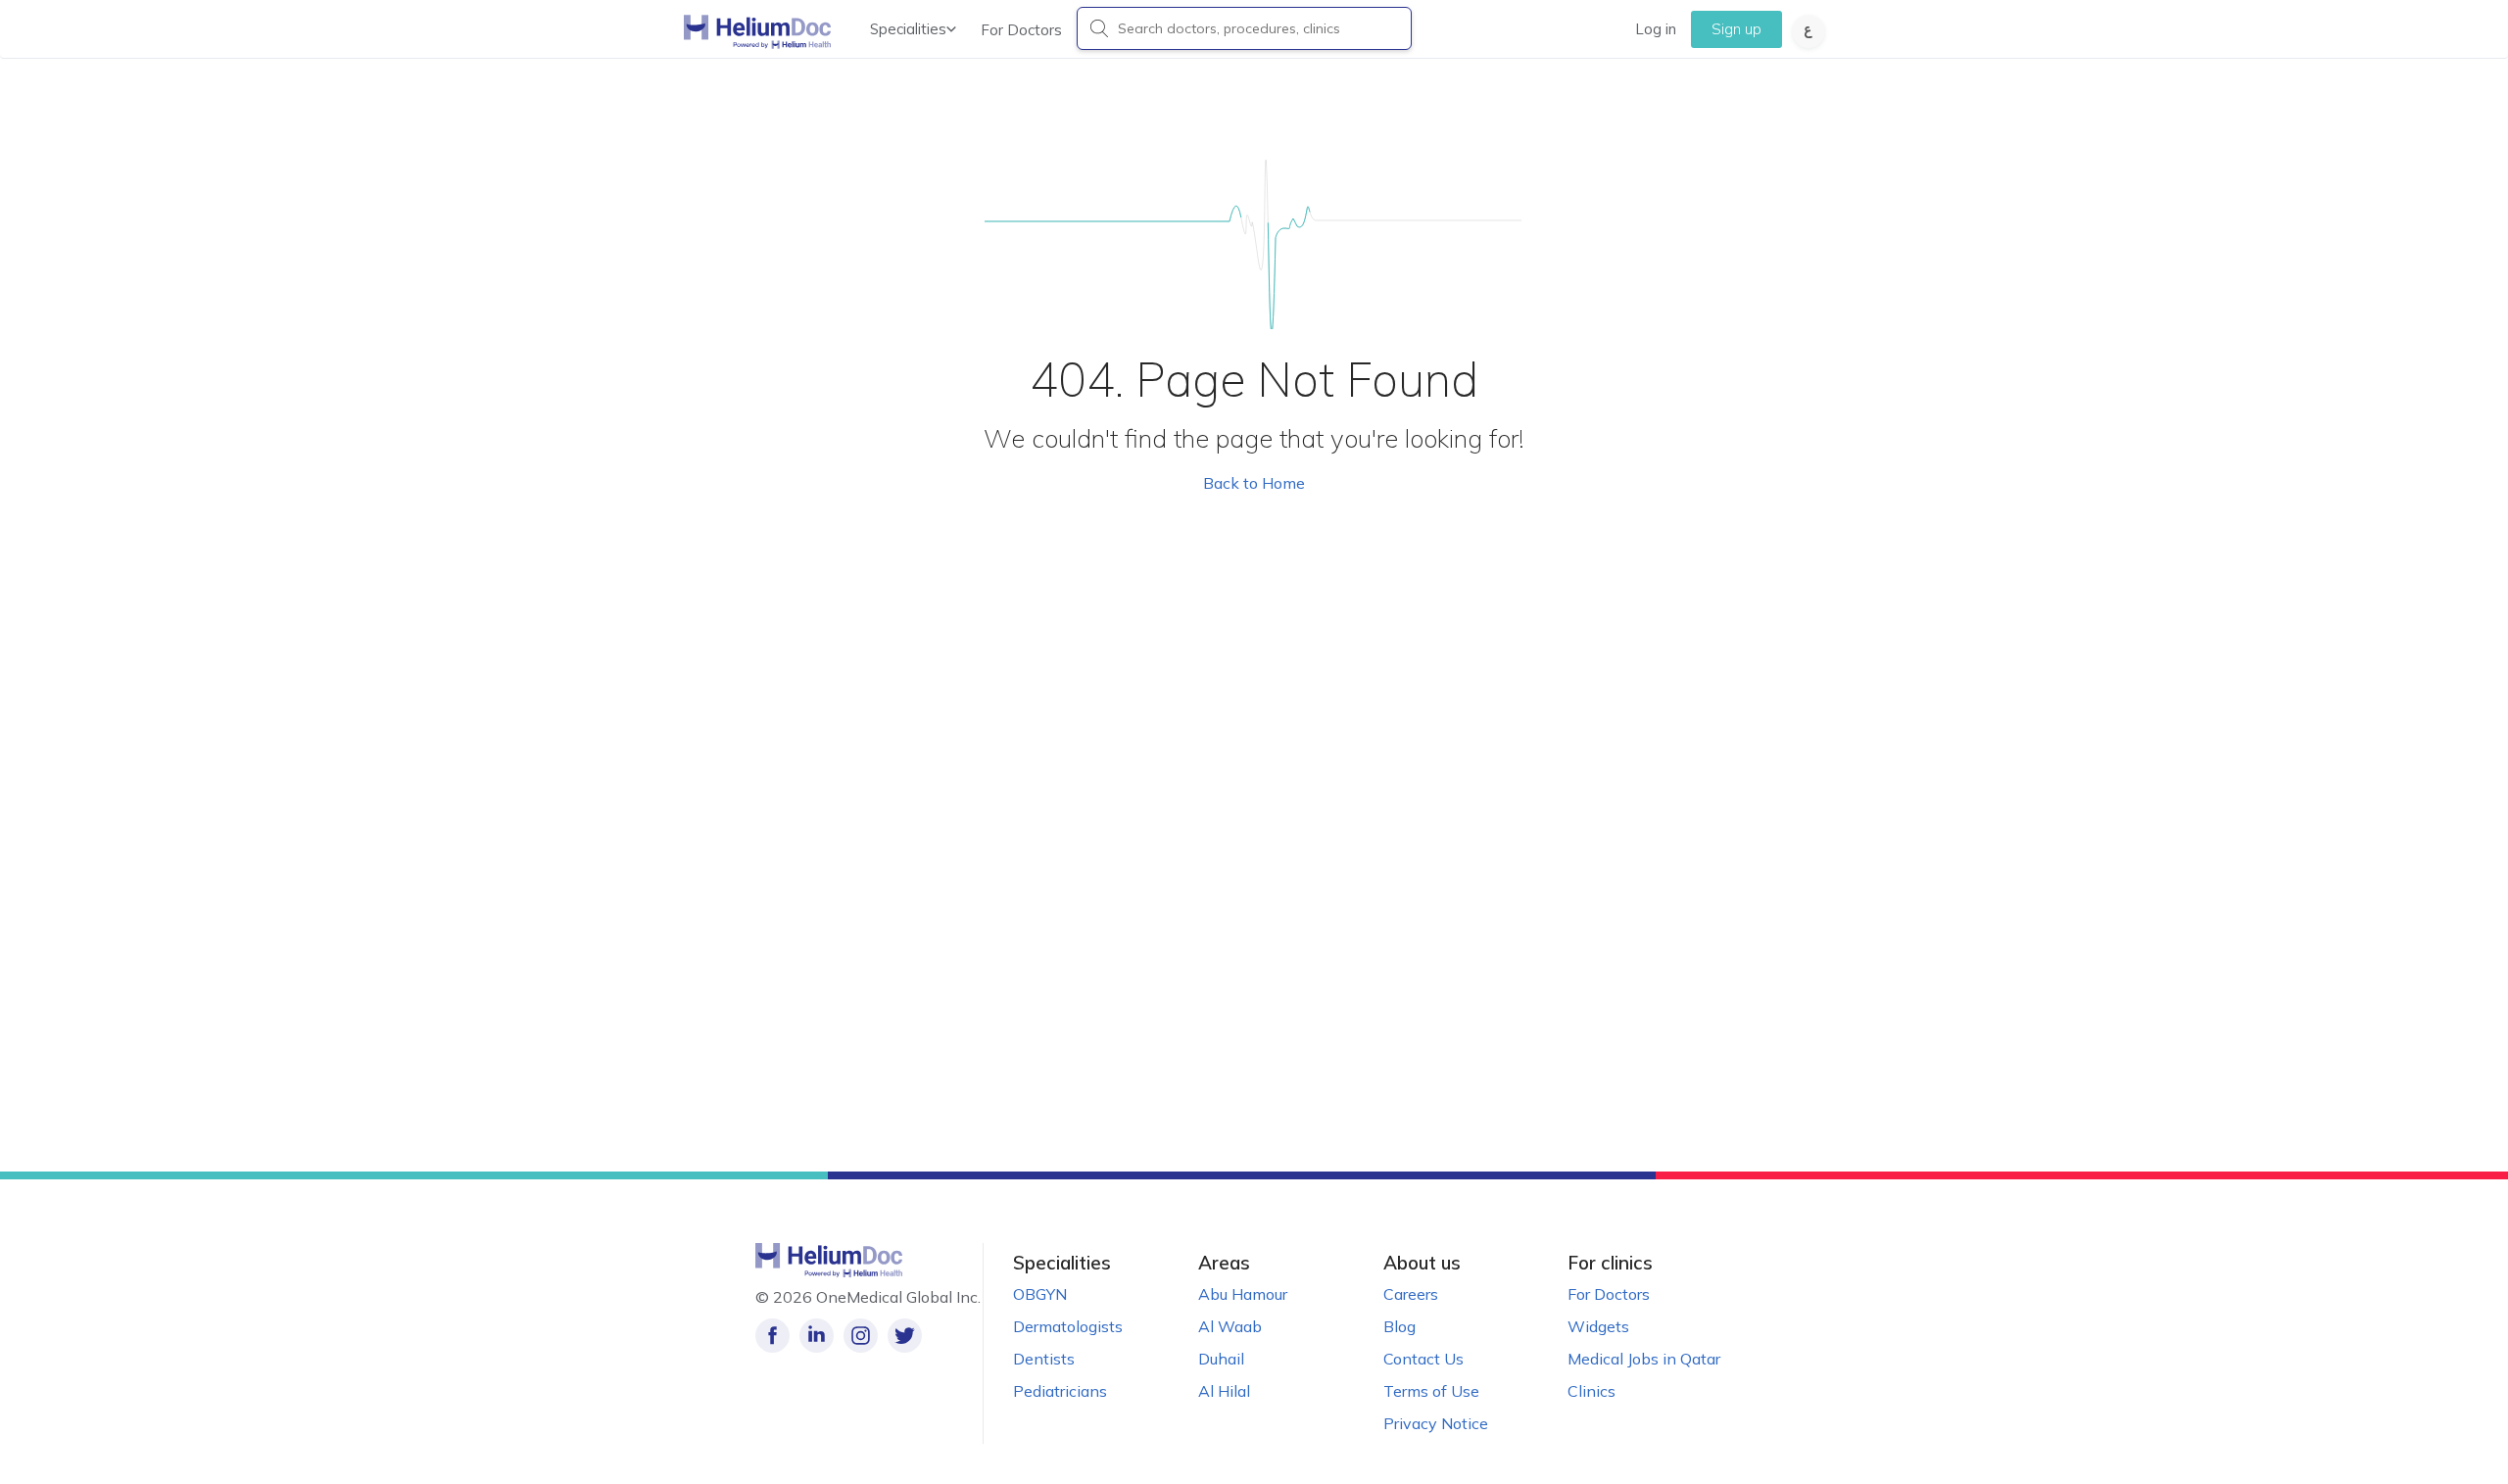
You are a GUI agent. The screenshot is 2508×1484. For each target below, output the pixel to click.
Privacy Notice (1436, 1423)
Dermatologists (1068, 1326)
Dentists (1044, 1359)
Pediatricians (1060, 1391)
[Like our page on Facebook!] (772, 1336)
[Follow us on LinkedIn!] (817, 1336)
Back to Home (1254, 483)
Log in (1656, 29)
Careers (1411, 1294)
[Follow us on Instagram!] (861, 1336)
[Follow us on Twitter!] (905, 1336)
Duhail (1221, 1359)
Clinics (1592, 1391)
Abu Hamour (1243, 1294)
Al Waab (1230, 1326)
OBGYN (1040, 1294)
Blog (1399, 1326)
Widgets (1598, 1326)
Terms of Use (1431, 1391)
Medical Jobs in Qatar (1644, 1359)
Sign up (1736, 29)
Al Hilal (1224, 1391)
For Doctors (1021, 30)
